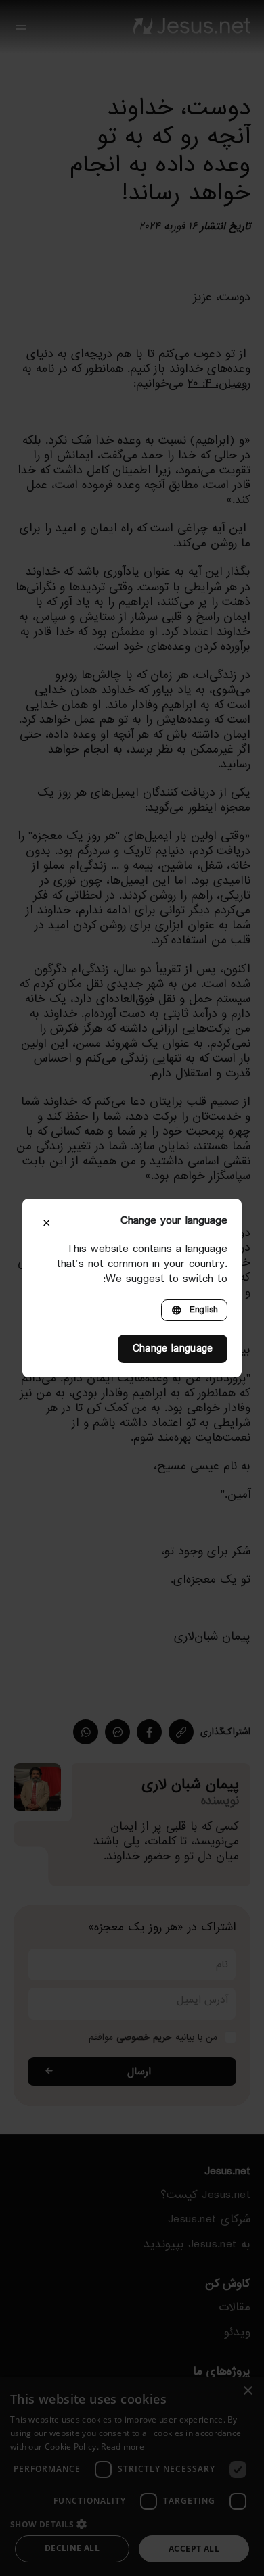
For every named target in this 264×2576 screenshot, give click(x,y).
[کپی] (181, 1732)
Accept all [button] (194, 2549)
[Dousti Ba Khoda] (192, 27)
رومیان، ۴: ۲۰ (219, 383)
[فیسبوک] (149, 1732)
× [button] (249, 2391)
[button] (132, 2524)
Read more (123, 2447)
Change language (173, 1349)
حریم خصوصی (146, 2037)
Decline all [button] (72, 2548)
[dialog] (132, 2476)
